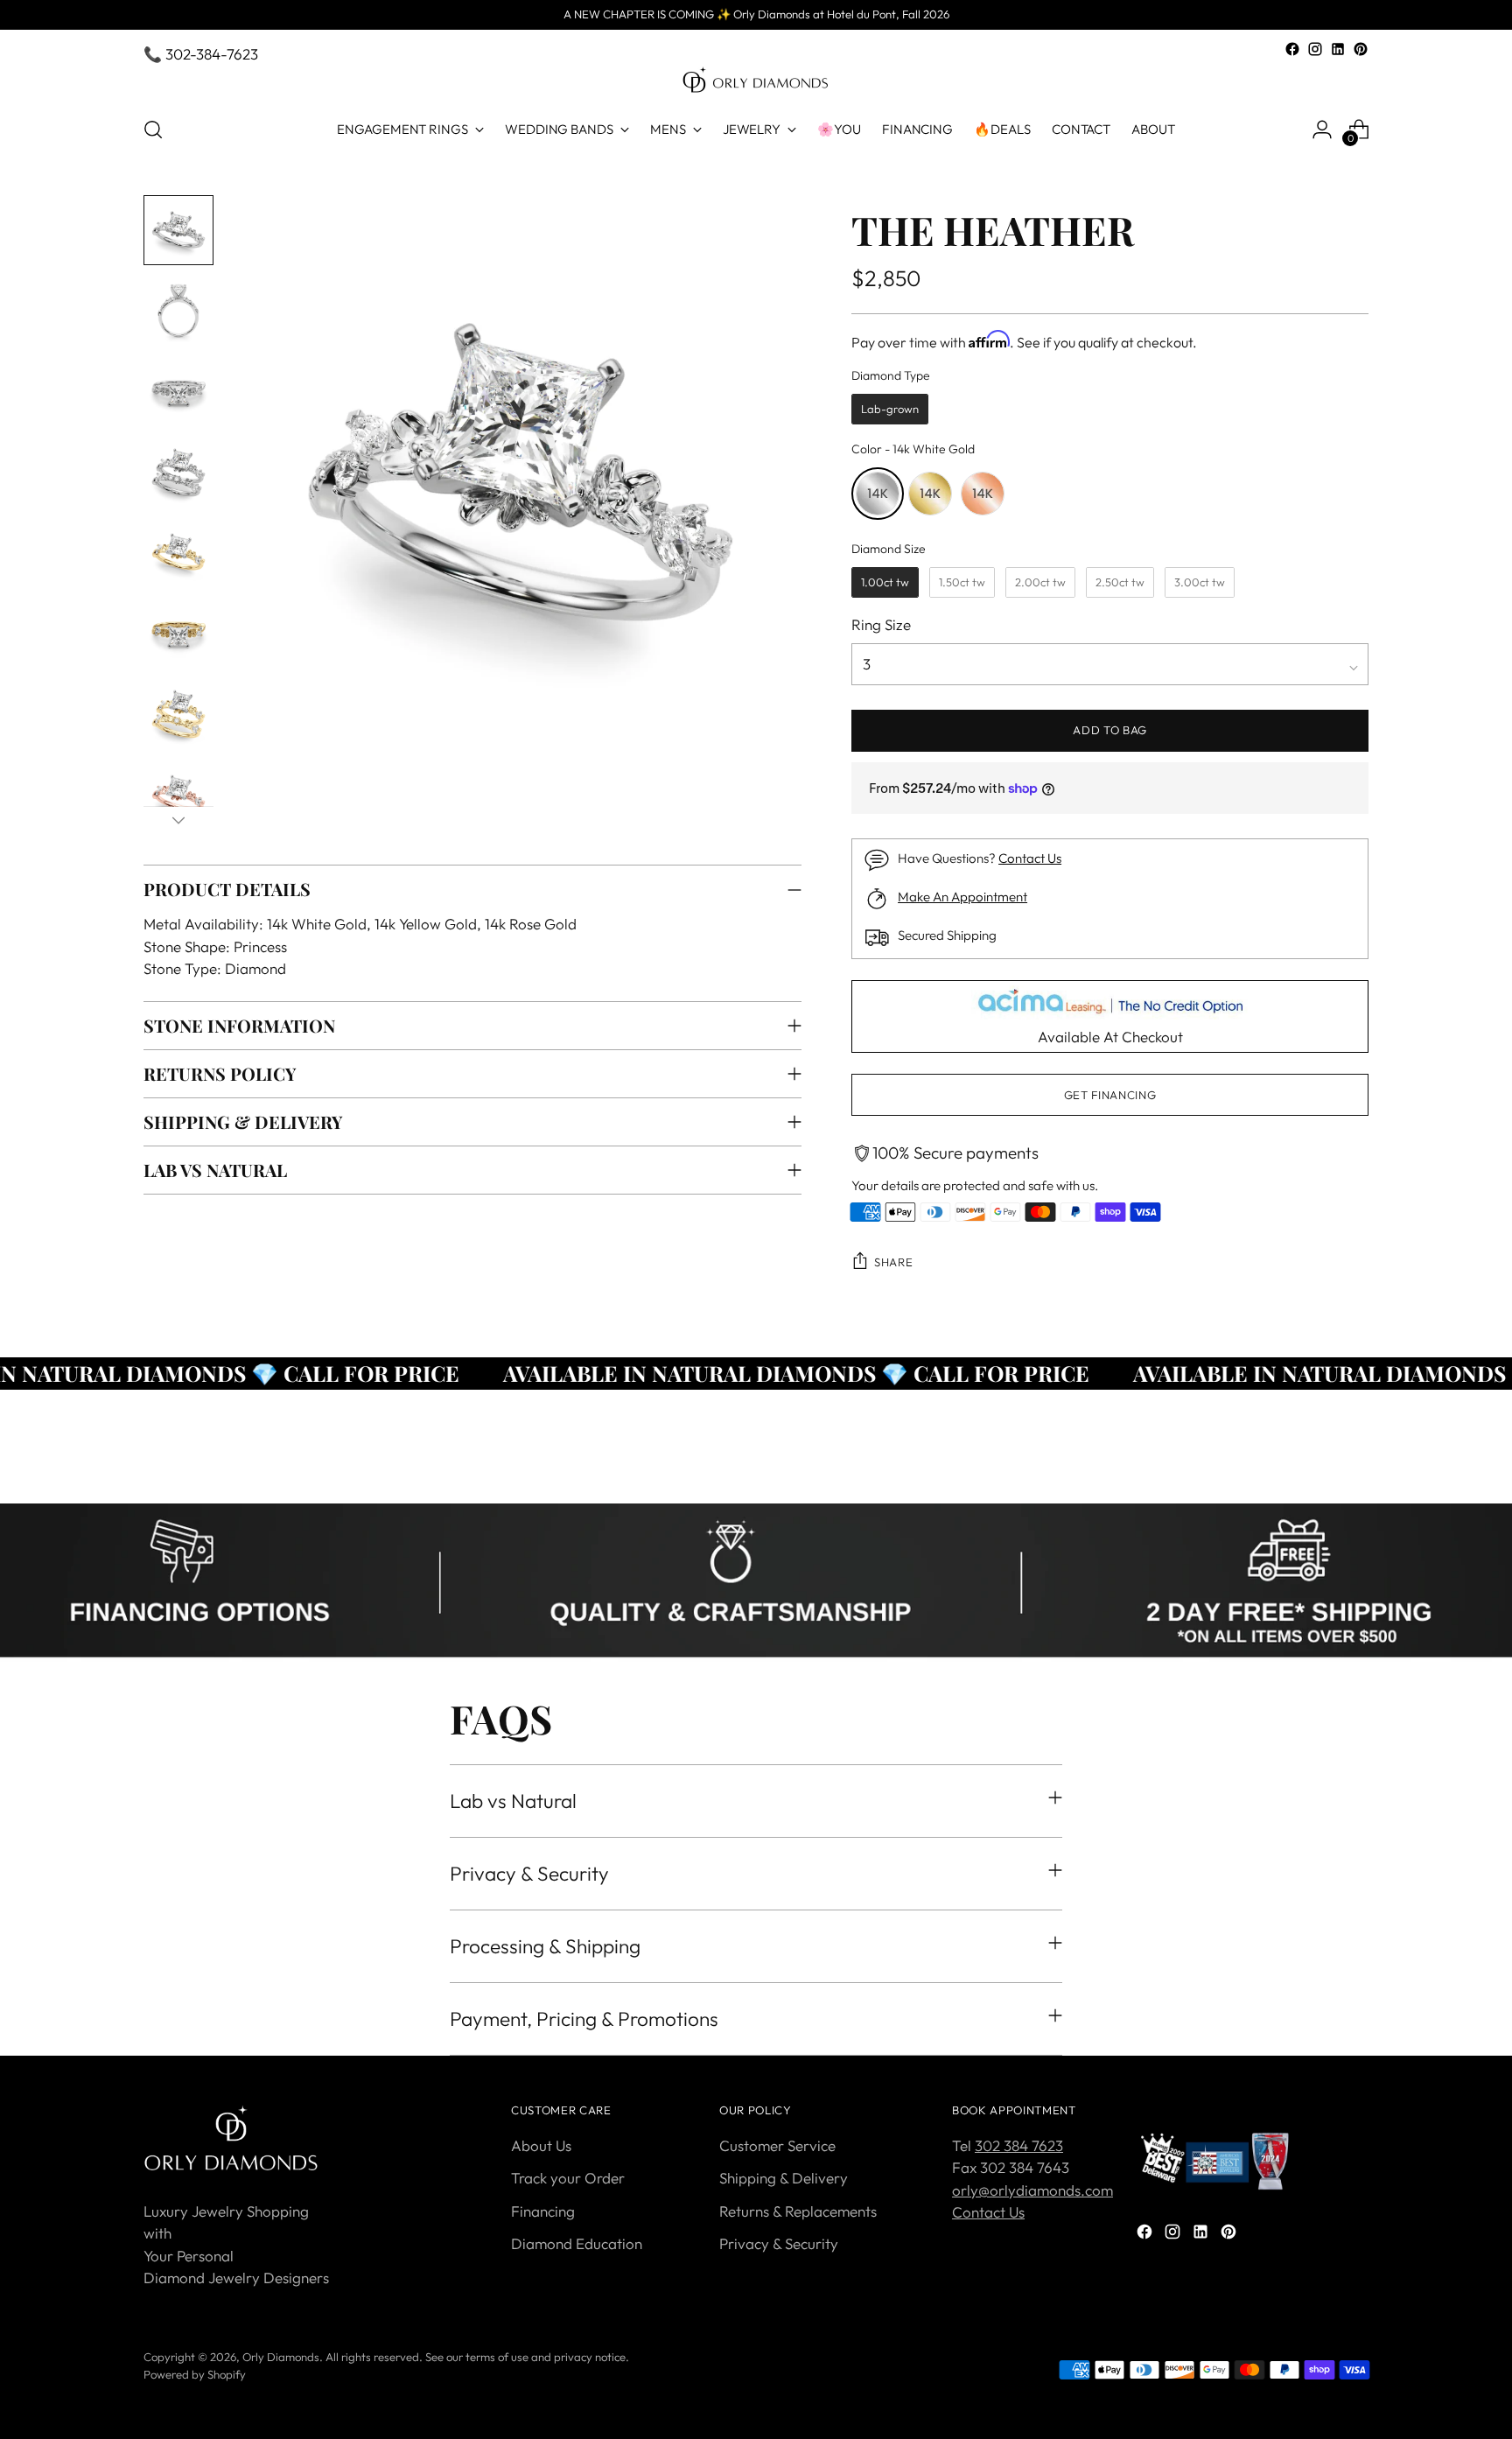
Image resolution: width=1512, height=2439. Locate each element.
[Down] (178, 820)
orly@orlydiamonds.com (1032, 2190)
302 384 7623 (1019, 2145)
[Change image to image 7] (178, 713)
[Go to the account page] (1322, 130)
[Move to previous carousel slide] (1313, 1471)
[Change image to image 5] (178, 552)
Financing (543, 2211)
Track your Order (568, 2178)
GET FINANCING (1110, 1095)
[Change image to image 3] (178, 391)
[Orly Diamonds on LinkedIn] (1338, 49)
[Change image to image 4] (178, 472)
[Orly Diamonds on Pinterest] (1361, 49)
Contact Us (1030, 858)
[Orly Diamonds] (756, 81)
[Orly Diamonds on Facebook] (1292, 49)
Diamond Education (577, 2243)
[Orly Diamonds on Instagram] (1315, 49)
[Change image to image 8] (178, 794)
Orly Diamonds (281, 2357)
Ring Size (881, 624)
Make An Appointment (962, 897)
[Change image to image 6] (178, 633)
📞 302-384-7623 (201, 54)
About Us (541, 2145)
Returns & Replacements (798, 2211)
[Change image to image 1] (178, 230)
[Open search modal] (153, 130)
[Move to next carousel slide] (1354, 1470)
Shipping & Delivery (784, 2178)
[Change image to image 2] (178, 311)
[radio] (890, 410)
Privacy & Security (779, 2243)
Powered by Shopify (195, 2374)
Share (893, 1262)
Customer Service (777, 2145)
